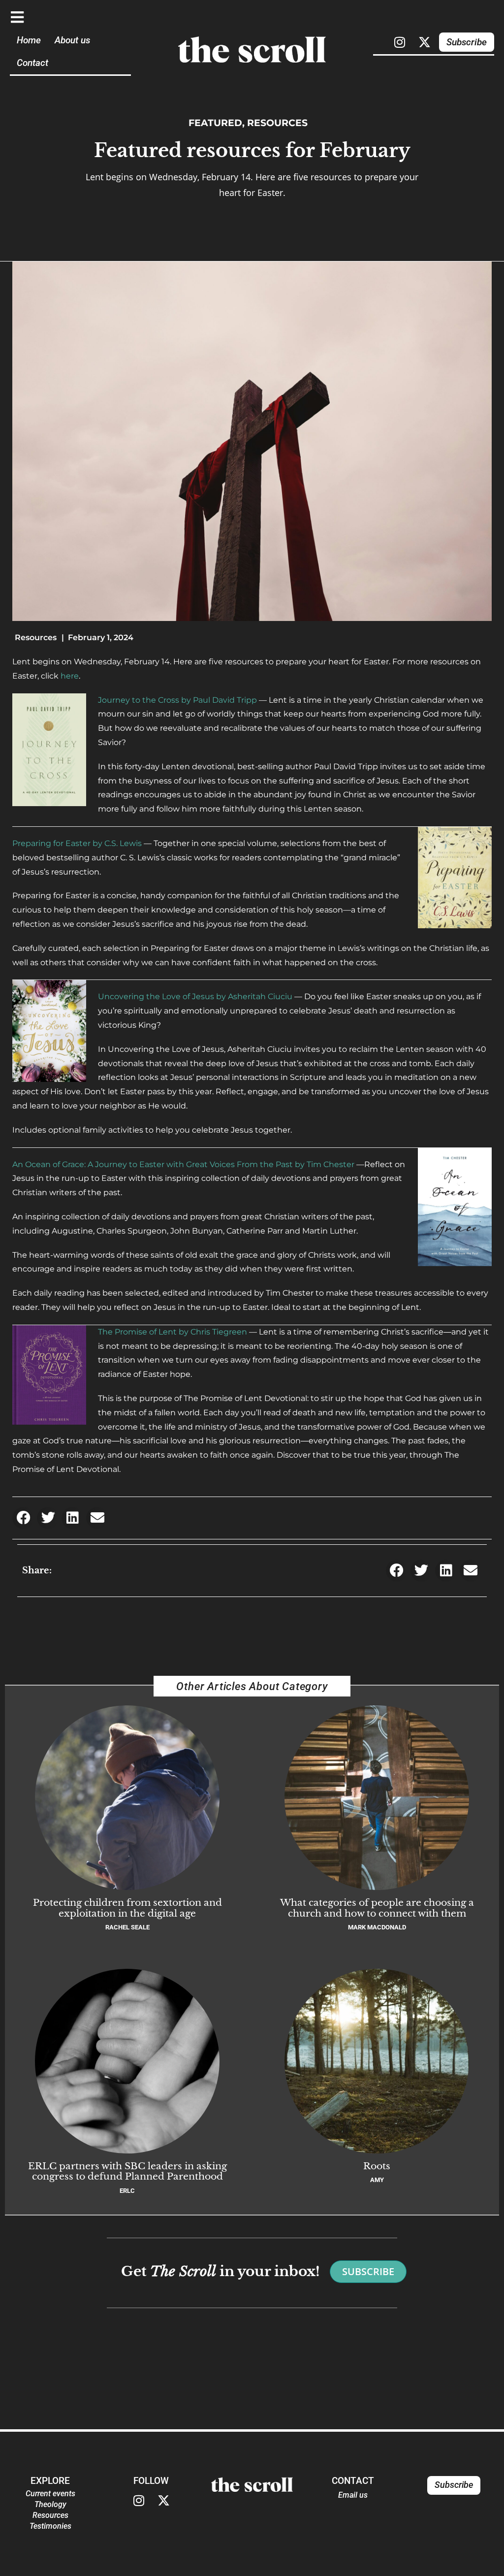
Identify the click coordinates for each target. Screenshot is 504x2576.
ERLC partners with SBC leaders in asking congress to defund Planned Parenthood (127, 2171)
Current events (50, 2494)
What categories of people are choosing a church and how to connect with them (377, 1908)
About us (72, 40)
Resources (277, 123)
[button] (23, 1518)
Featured (215, 123)
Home (29, 40)
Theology (50, 2504)
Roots (377, 2166)
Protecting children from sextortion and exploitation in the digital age (127, 1908)
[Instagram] (400, 42)
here (70, 676)
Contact (32, 63)
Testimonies (50, 2526)
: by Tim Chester (183, 1164)
